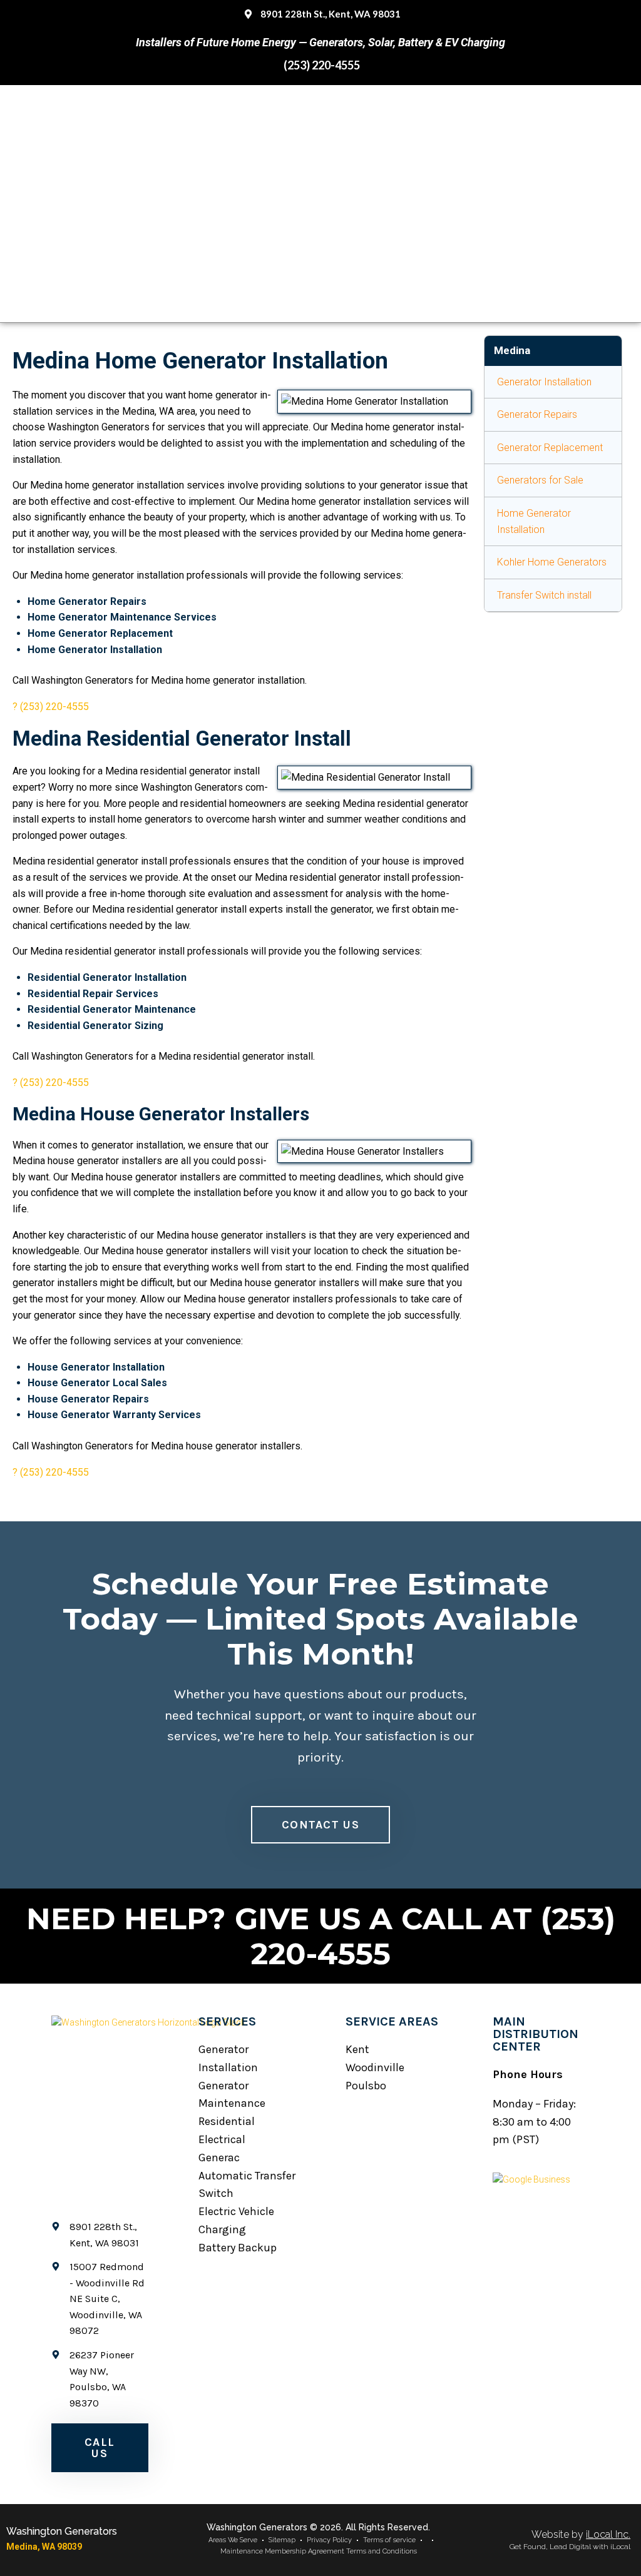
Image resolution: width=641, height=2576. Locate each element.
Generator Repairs (537, 414)
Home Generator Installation (534, 521)
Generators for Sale (540, 480)
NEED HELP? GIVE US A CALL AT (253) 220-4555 (321, 1936)
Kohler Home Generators (552, 562)
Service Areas (392, 2021)
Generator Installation (544, 382)
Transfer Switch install (544, 595)
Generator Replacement (550, 448)
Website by (581, 2534)
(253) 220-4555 (54, 707)
